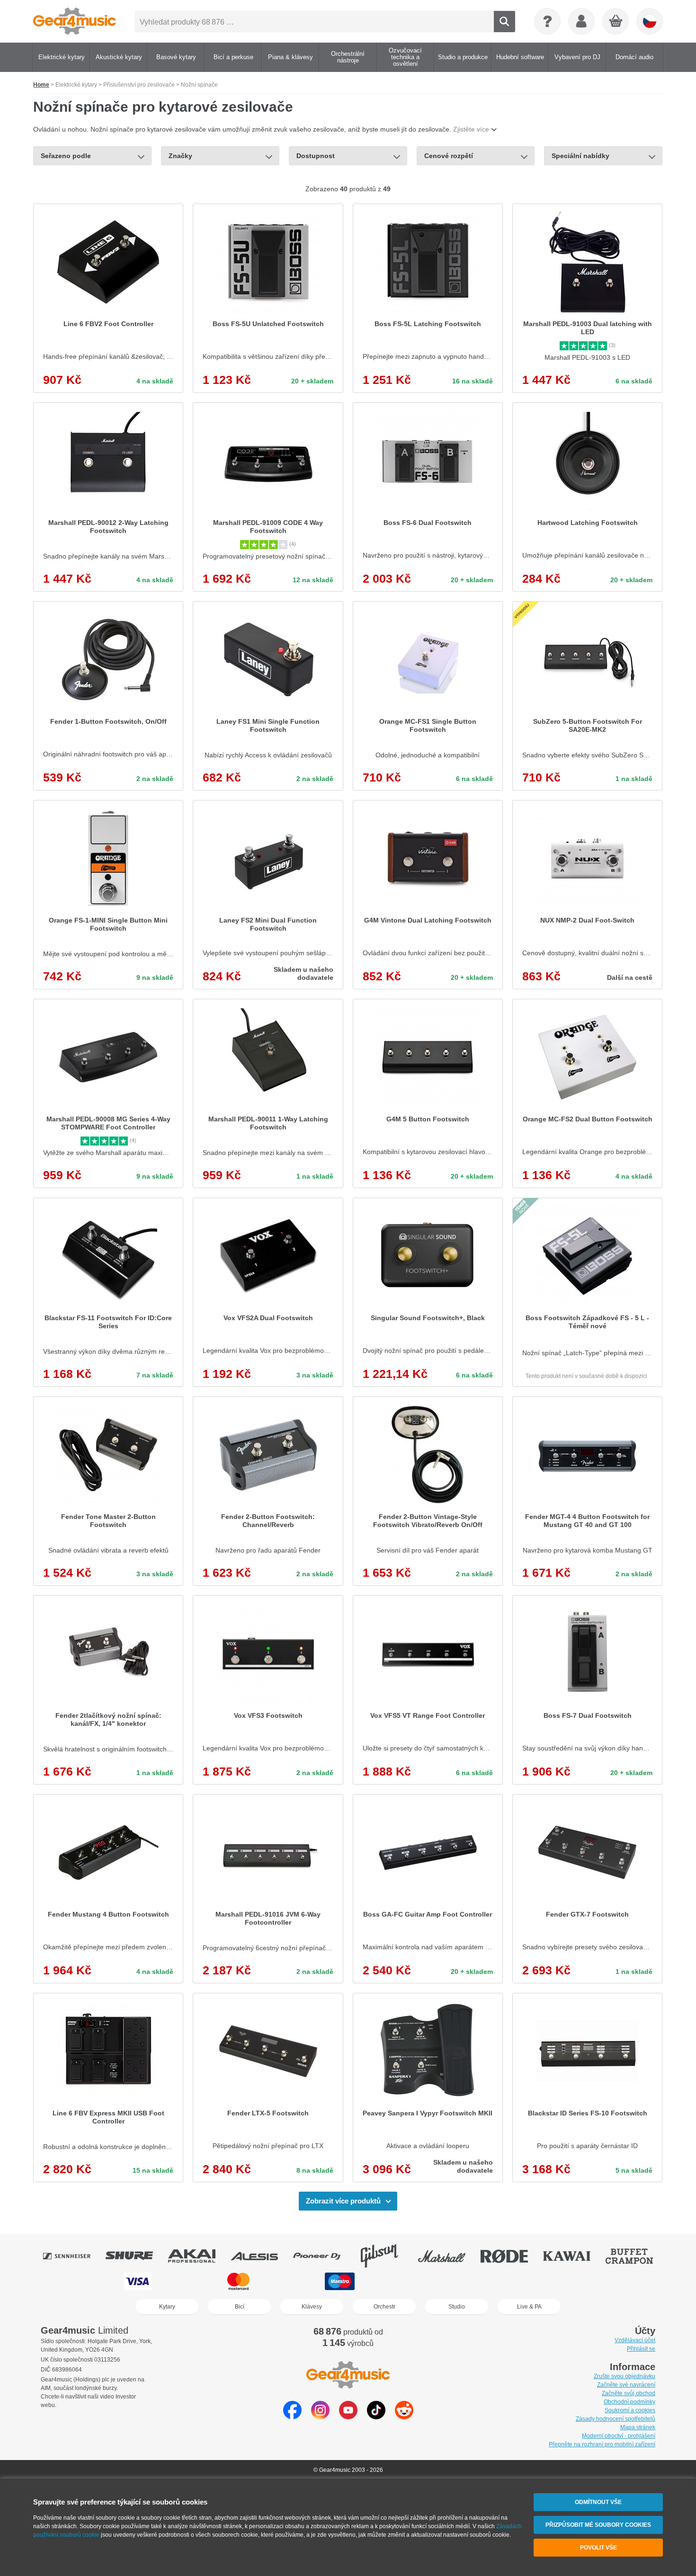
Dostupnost (316, 156)
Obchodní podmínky (629, 2402)
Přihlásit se (641, 2349)
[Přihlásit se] (581, 21)
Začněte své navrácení (626, 2385)
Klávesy (312, 2307)
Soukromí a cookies (630, 2410)
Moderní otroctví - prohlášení (619, 2436)
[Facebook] (292, 2417)
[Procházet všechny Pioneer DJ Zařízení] (323, 2256)
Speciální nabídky (580, 156)
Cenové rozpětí (449, 156)
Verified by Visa (556, 2281)
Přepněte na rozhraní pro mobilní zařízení (602, 2444)
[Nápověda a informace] (547, 21)
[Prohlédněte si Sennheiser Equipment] (73, 2256)
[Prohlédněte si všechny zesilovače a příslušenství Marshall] (448, 2256)
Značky (180, 156)
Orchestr (384, 2307)
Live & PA (529, 2307)
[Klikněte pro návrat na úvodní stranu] (75, 21)
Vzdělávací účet (635, 2340)
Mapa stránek (638, 2427)
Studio (457, 2307)
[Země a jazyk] (650, 21)
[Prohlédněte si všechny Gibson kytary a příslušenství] (386, 2256)
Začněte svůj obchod (629, 2393)
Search (504, 22)
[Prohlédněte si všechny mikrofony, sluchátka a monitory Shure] (136, 2256)
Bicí (240, 2307)
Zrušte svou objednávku (625, 2376)
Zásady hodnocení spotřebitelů (616, 2419)
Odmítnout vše (598, 2502)
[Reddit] (404, 2417)
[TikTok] (376, 2417)
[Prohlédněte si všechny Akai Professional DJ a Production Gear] (198, 2256)
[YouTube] (348, 2417)
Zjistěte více (471, 129)
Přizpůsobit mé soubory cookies (598, 2525)
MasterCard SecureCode (447, 2281)
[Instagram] (320, 2417)
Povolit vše (598, 2548)
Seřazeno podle (66, 156)
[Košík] (616, 22)
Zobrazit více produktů (343, 2201)
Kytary (167, 2307)
